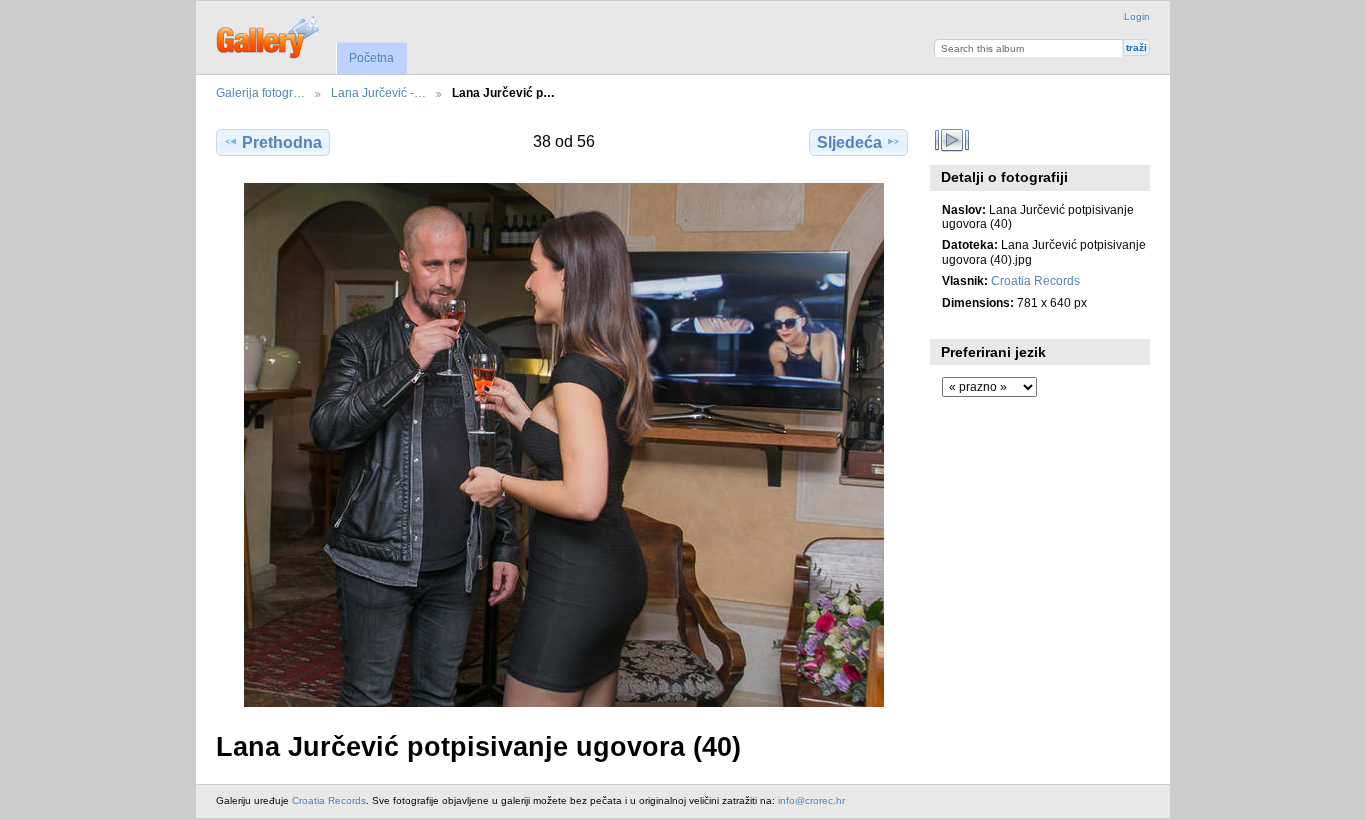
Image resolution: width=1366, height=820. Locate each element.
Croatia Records (1035, 280)
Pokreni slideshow (952, 140)
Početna (371, 58)
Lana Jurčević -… (378, 92)
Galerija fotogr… (260, 92)
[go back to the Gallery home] (269, 35)
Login (1137, 16)
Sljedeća (849, 142)
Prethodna (282, 142)
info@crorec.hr (811, 800)
